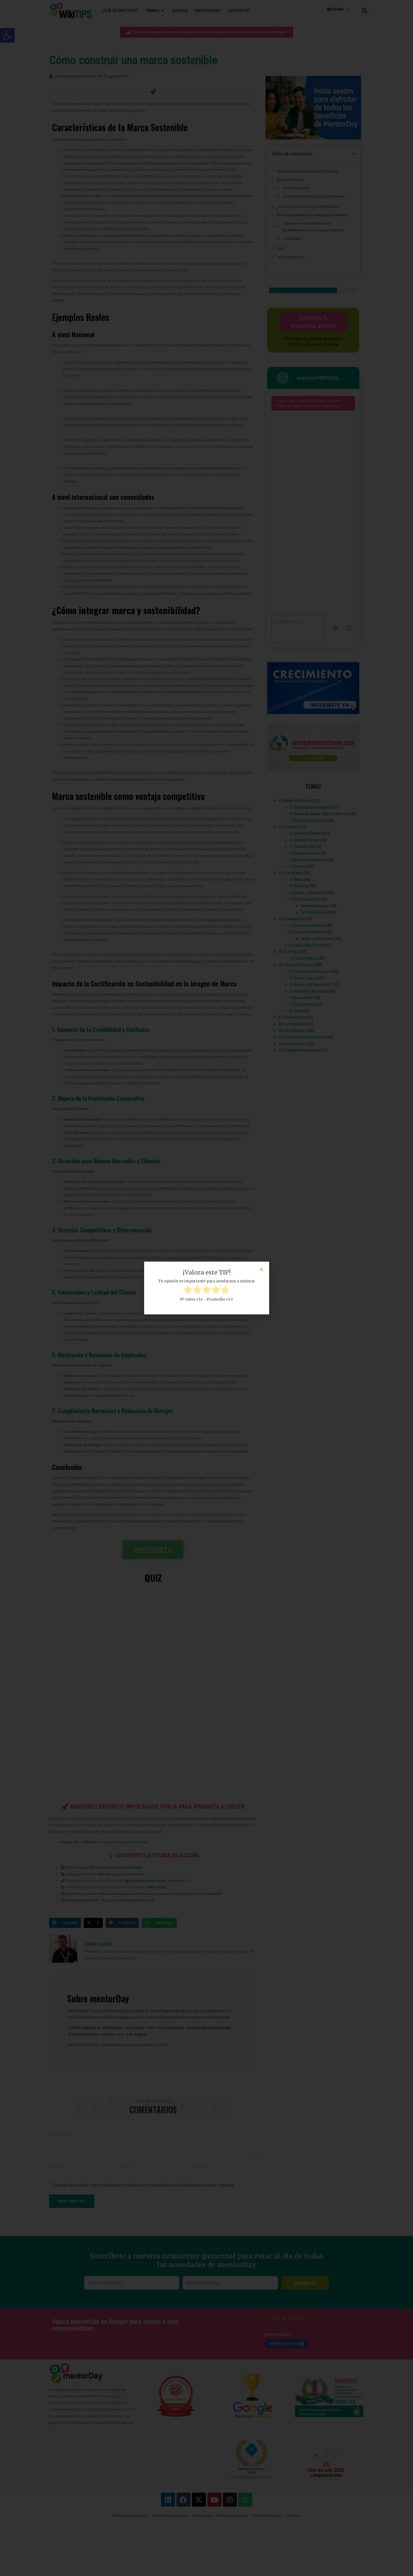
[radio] (188, 1291)
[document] (206, 1288)
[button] (261, 1269)
